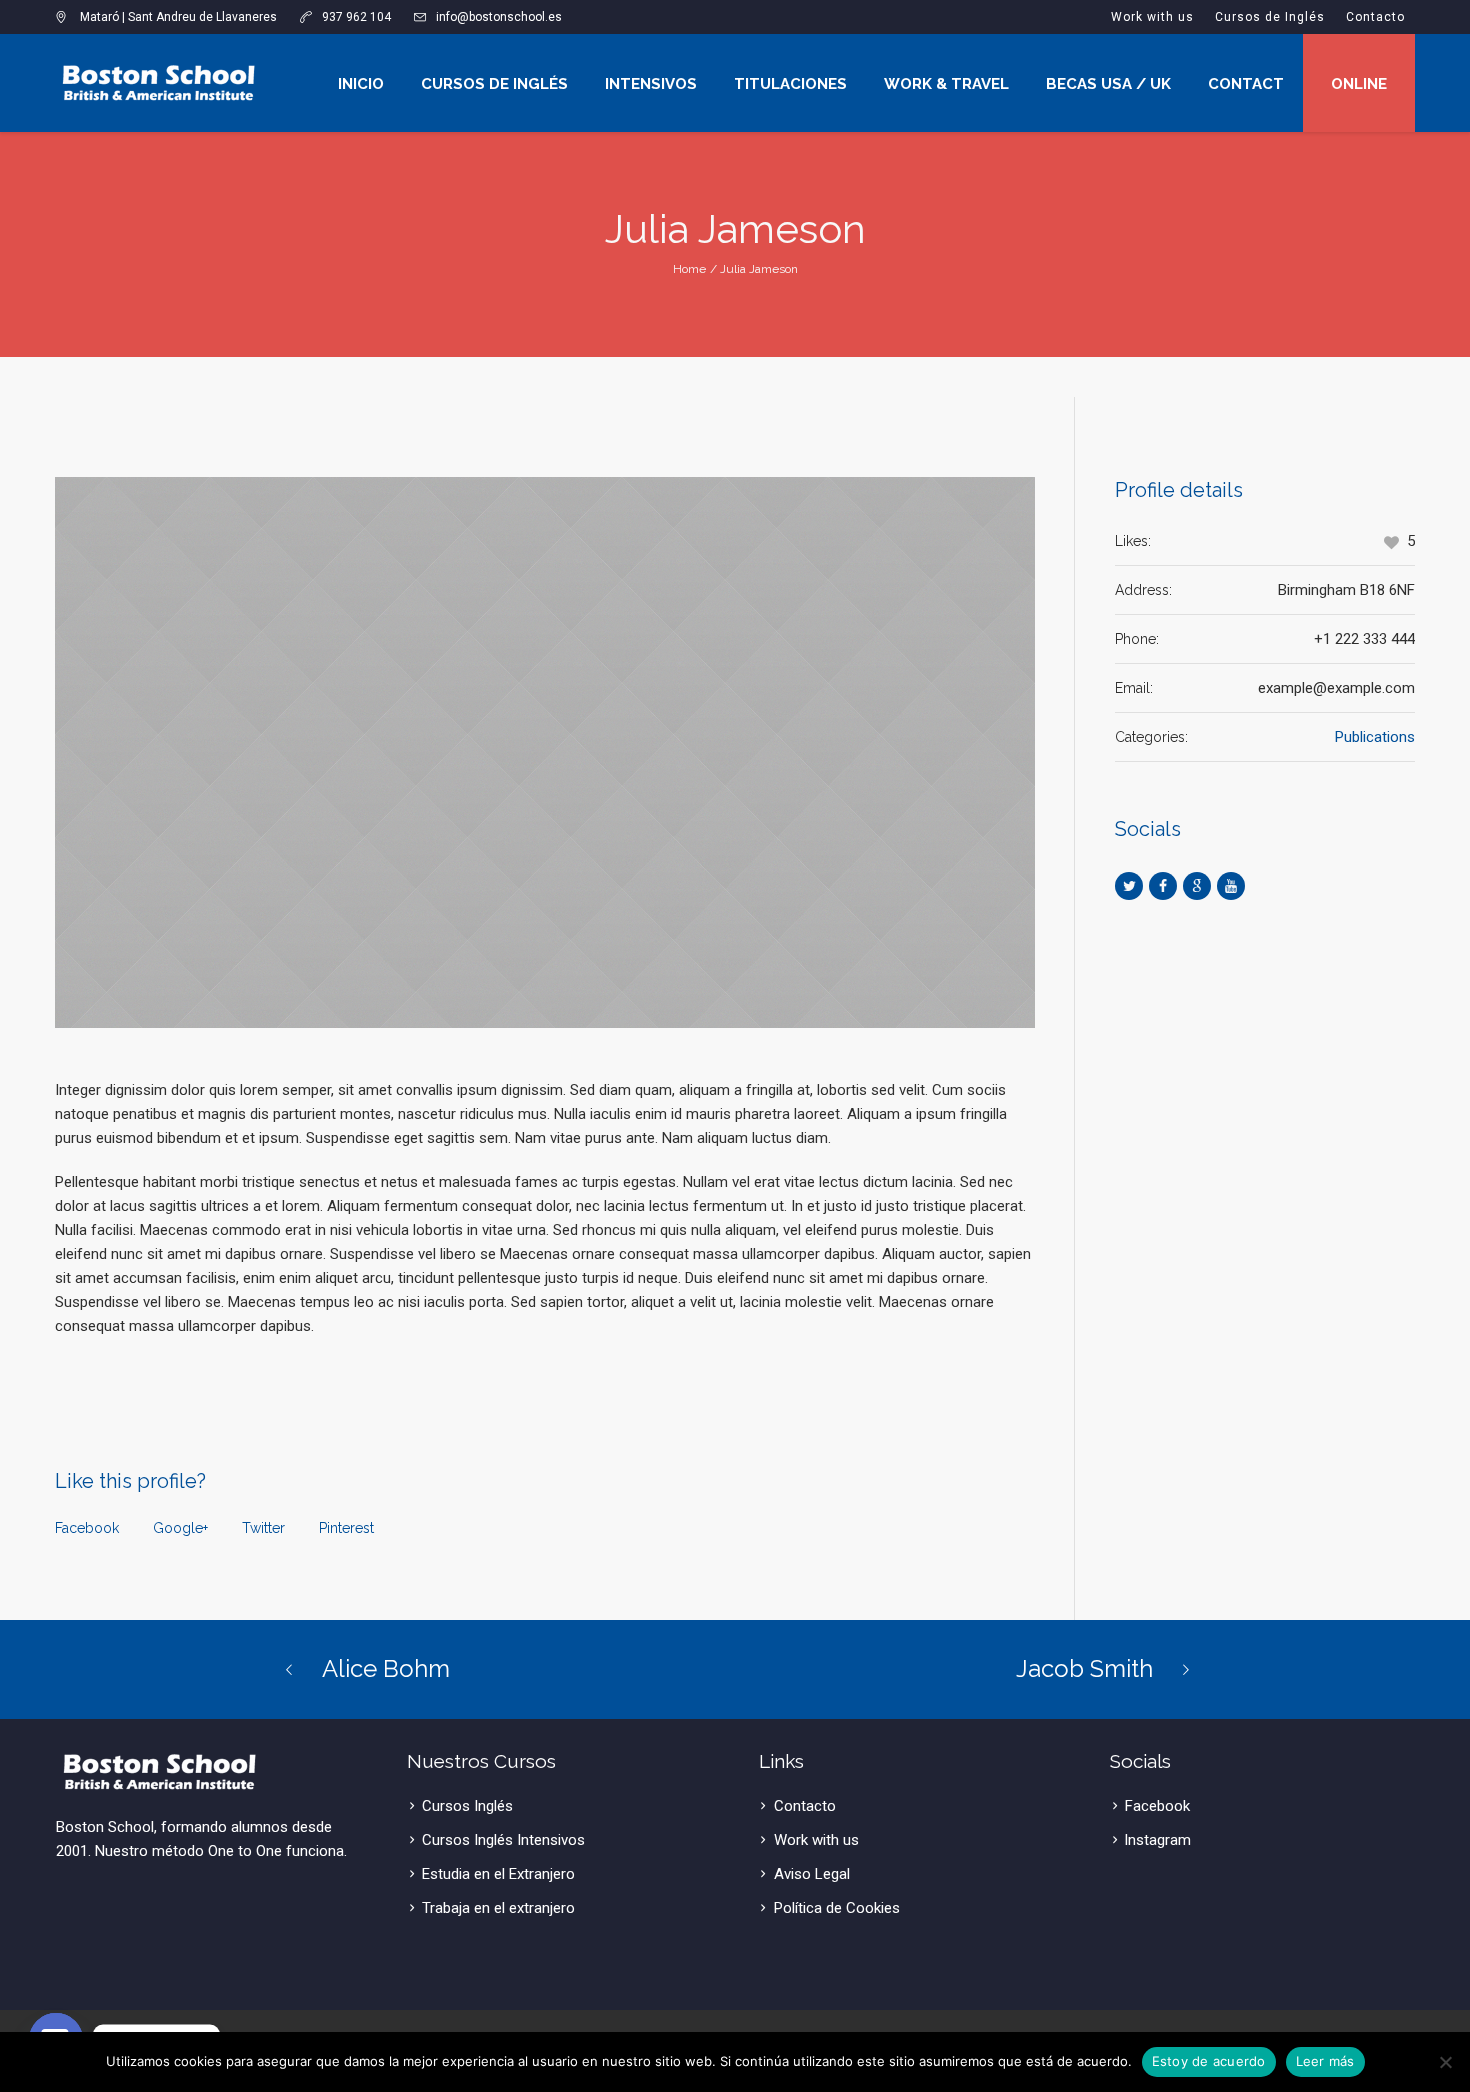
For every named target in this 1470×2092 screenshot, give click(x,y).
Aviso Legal (812, 1874)
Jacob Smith (1084, 1668)
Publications (1375, 737)
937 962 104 (356, 17)
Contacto (805, 1806)
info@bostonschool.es (499, 17)
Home (689, 269)
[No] (1445, 2062)
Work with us (816, 1840)
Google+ (180, 1528)
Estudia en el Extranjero (498, 1874)
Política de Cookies (837, 1908)
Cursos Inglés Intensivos (503, 1840)
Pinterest (346, 1528)
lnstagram (1158, 1840)
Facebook (87, 1528)
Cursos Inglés (467, 1806)
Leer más (1325, 2061)
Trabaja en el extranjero (498, 1908)
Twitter (263, 1528)
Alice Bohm (386, 1668)
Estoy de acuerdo (1209, 2061)
